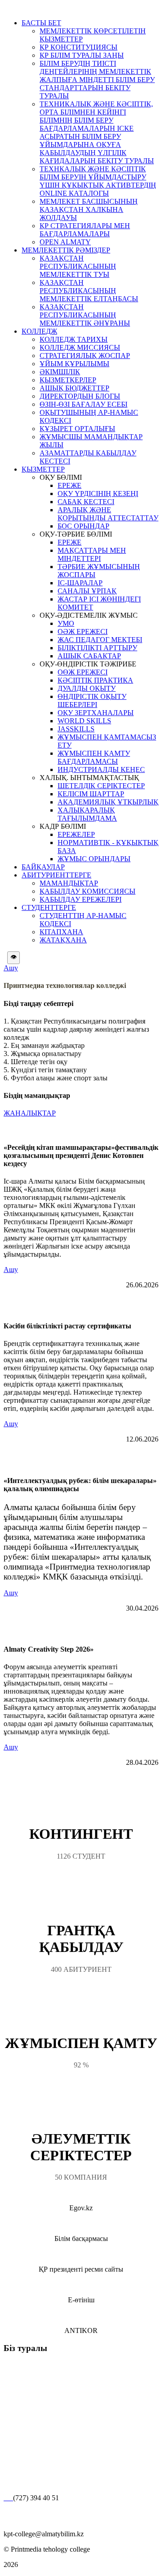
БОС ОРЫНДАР (83, 526)
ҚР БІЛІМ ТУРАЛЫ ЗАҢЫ (82, 55)
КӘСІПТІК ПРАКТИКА (95, 680)
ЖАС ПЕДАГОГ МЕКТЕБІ (100, 640)
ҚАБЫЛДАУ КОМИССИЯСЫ (88, 891)
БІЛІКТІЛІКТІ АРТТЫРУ (97, 648)
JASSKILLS (76, 729)
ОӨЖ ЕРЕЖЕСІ (83, 672)
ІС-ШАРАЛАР (80, 583)
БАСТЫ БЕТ (41, 23)
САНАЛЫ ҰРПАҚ (87, 591)
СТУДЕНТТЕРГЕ (49, 907)
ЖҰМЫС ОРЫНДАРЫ (94, 859)
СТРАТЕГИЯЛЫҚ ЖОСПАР (85, 356)
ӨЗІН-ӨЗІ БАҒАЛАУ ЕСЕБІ (83, 404)
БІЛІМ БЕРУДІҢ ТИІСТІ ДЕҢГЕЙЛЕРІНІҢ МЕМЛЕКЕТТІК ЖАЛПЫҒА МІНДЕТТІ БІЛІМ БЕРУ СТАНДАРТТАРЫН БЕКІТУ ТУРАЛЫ (97, 80)
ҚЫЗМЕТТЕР (43, 469)
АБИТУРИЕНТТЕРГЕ (56, 875)
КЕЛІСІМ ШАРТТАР (91, 794)
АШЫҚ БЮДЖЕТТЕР (74, 388)
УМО (66, 623)
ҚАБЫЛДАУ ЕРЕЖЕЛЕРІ (81, 899)
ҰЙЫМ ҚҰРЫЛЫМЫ (74, 364)
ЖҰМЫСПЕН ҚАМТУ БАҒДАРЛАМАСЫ (94, 757)
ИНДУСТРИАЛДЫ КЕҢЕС (101, 769)
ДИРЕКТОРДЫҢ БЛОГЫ (80, 396)
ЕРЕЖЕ (70, 485)
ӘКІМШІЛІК (60, 372)
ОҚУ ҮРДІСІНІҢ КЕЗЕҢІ (98, 494)
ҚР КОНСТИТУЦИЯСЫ (79, 47)
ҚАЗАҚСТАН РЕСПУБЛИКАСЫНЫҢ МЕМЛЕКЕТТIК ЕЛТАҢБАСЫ (89, 291)
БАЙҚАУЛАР (43, 867)
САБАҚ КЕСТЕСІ (86, 502)
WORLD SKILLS (84, 721)
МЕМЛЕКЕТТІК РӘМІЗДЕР (66, 250)
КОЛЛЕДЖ (39, 331)
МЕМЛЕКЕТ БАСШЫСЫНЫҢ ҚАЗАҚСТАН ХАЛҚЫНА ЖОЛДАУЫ (89, 209)
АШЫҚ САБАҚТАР (89, 656)
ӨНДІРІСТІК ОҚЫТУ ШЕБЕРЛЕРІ (92, 700)
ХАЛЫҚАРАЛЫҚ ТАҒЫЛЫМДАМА (87, 814)
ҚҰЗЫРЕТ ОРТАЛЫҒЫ (77, 429)
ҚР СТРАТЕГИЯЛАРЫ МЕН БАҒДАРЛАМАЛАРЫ (85, 230)
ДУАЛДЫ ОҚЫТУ (87, 688)
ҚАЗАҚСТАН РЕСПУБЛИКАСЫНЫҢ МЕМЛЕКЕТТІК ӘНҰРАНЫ (85, 315)
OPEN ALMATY (65, 242)
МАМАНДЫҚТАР (69, 883)
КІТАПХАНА (61, 932)
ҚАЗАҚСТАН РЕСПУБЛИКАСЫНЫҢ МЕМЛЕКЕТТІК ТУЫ (78, 266)
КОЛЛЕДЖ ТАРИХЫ (74, 339)
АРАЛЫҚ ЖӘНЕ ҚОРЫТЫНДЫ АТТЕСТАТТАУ (108, 514)
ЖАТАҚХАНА (63, 940)
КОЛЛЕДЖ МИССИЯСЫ (80, 347)
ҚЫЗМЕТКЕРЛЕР (68, 380)
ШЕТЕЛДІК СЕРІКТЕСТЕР (101, 786)
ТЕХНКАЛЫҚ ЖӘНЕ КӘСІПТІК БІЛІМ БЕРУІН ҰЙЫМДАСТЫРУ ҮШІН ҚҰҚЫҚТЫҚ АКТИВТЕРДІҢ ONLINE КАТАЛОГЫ (98, 181)
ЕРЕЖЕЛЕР (76, 834)
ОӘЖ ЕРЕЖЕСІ (83, 631)
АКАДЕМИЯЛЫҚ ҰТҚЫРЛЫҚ (108, 802)
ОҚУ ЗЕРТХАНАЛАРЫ (96, 713)
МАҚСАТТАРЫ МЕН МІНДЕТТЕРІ (92, 554)
